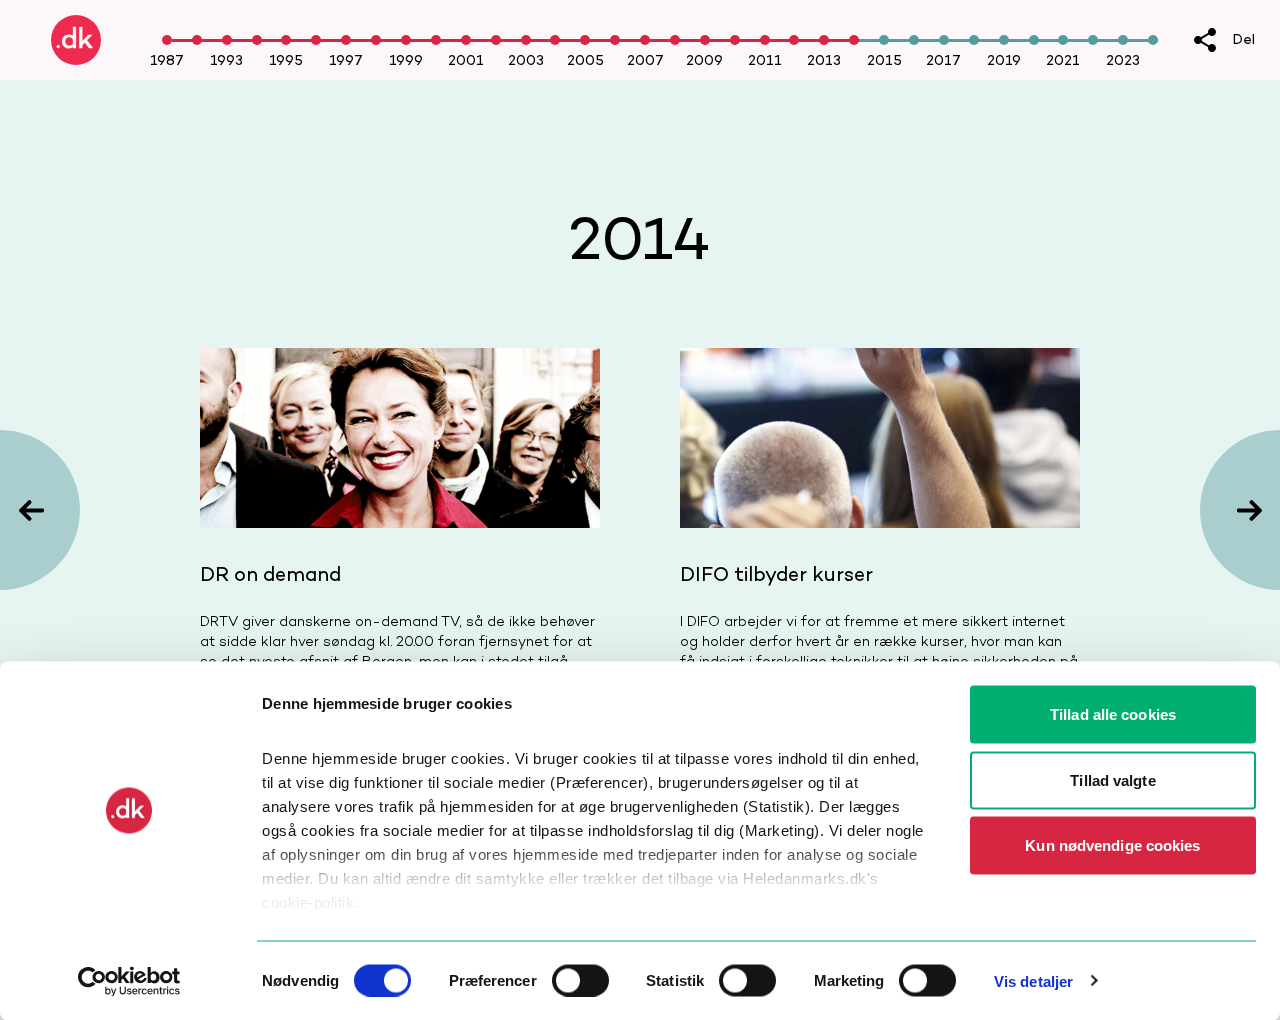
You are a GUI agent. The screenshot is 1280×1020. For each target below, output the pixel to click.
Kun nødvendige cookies (1112, 845)
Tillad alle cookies (1113, 714)
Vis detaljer (1033, 980)
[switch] (580, 980)
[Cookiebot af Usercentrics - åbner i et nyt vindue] (129, 981)
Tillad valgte (1112, 779)
